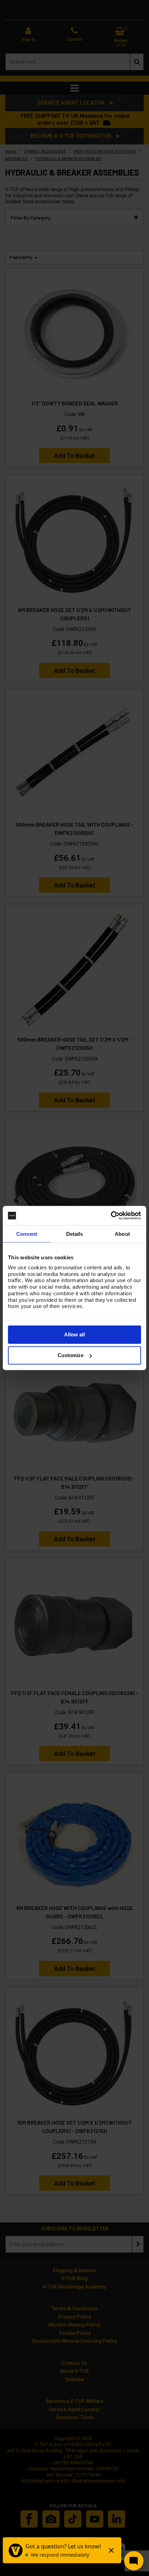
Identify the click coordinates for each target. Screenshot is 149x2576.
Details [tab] (75, 1234)
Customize (71, 1355)
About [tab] (122, 1234)
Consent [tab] (27, 1234)
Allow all (74, 1334)
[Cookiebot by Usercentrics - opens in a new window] (111, 1216)
